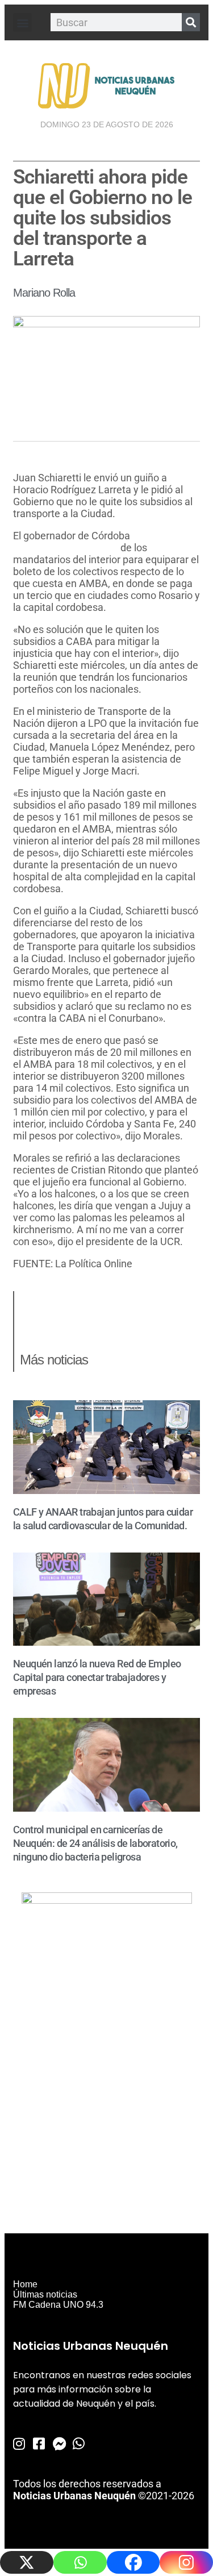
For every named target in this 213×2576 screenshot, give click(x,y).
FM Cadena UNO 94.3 (58, 2305)
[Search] (191, 22)
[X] (27, 2562)
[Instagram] (186, 2562)
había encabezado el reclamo (85, 542)
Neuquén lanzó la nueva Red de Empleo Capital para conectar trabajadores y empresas (97, 1677)
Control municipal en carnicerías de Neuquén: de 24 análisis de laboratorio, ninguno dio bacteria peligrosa (95, 1843)
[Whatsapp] (80, 2562)
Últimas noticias (45, 2294)
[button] (22, 22)
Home (25, 2284)
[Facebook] (133, 2562)
